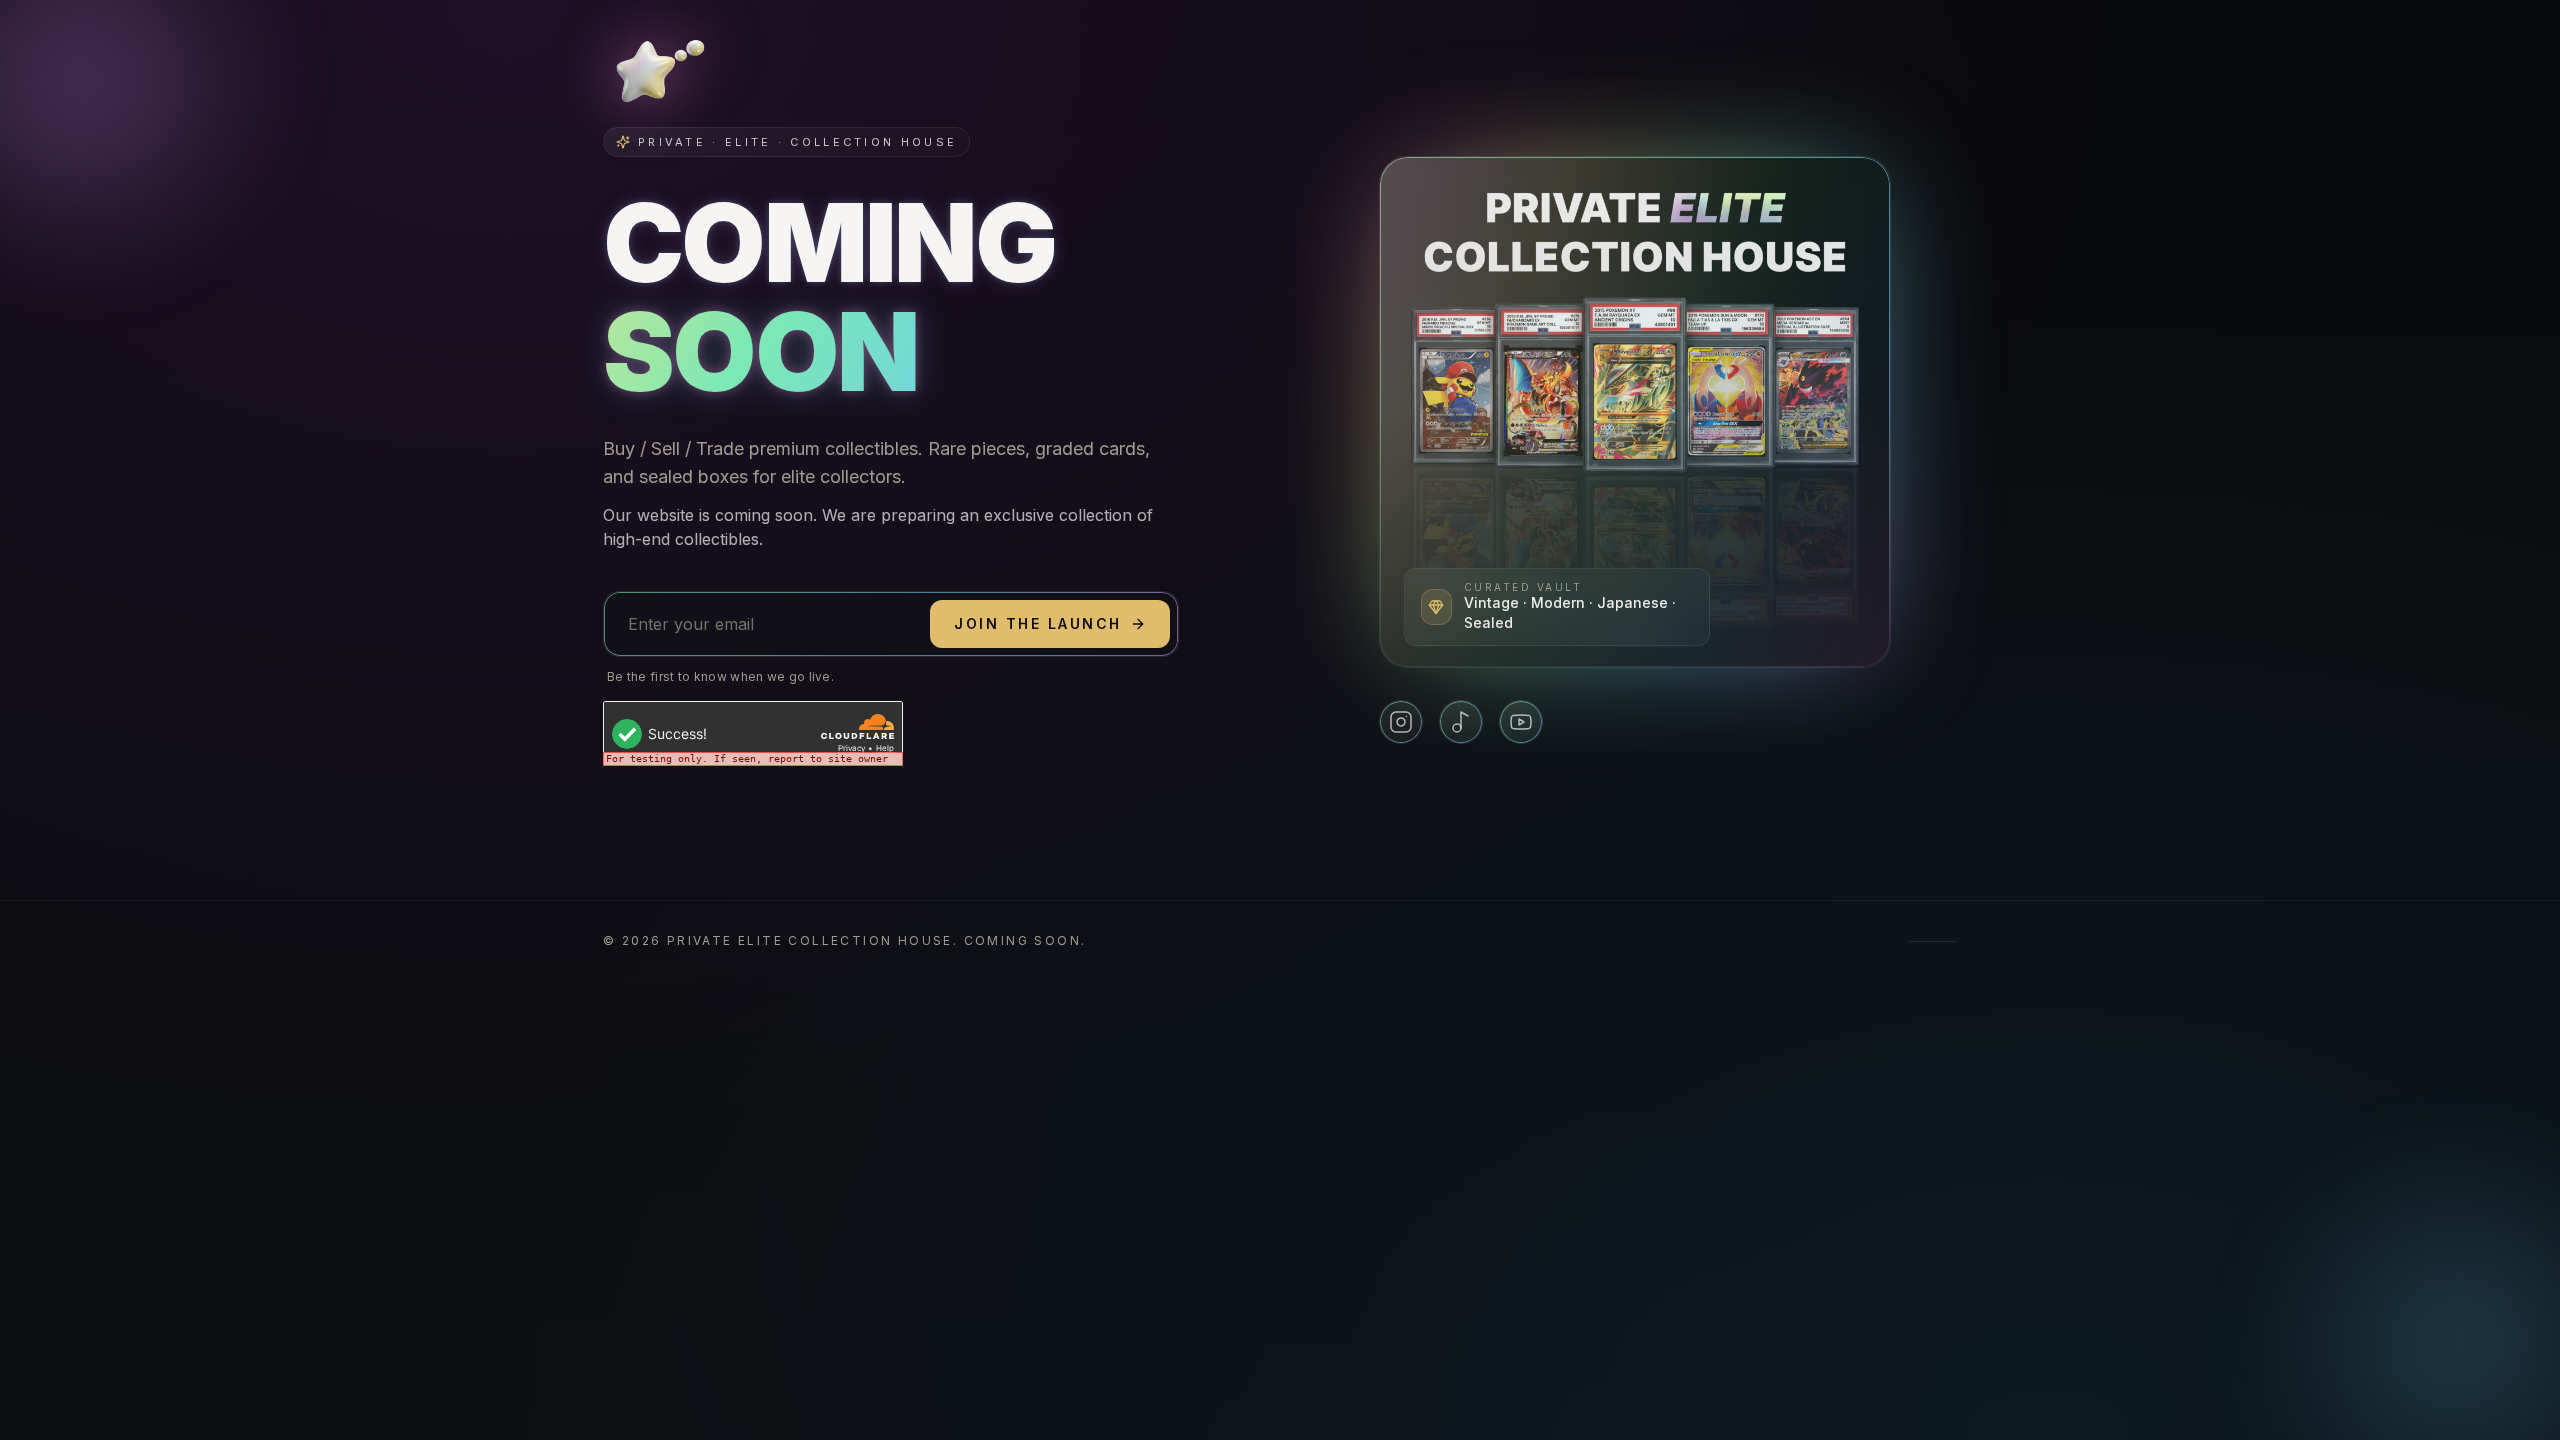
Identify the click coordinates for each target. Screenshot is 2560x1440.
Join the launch (1038, 623)
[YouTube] (1521, 722)
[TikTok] (1461, 722)
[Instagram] (1401, 722)
